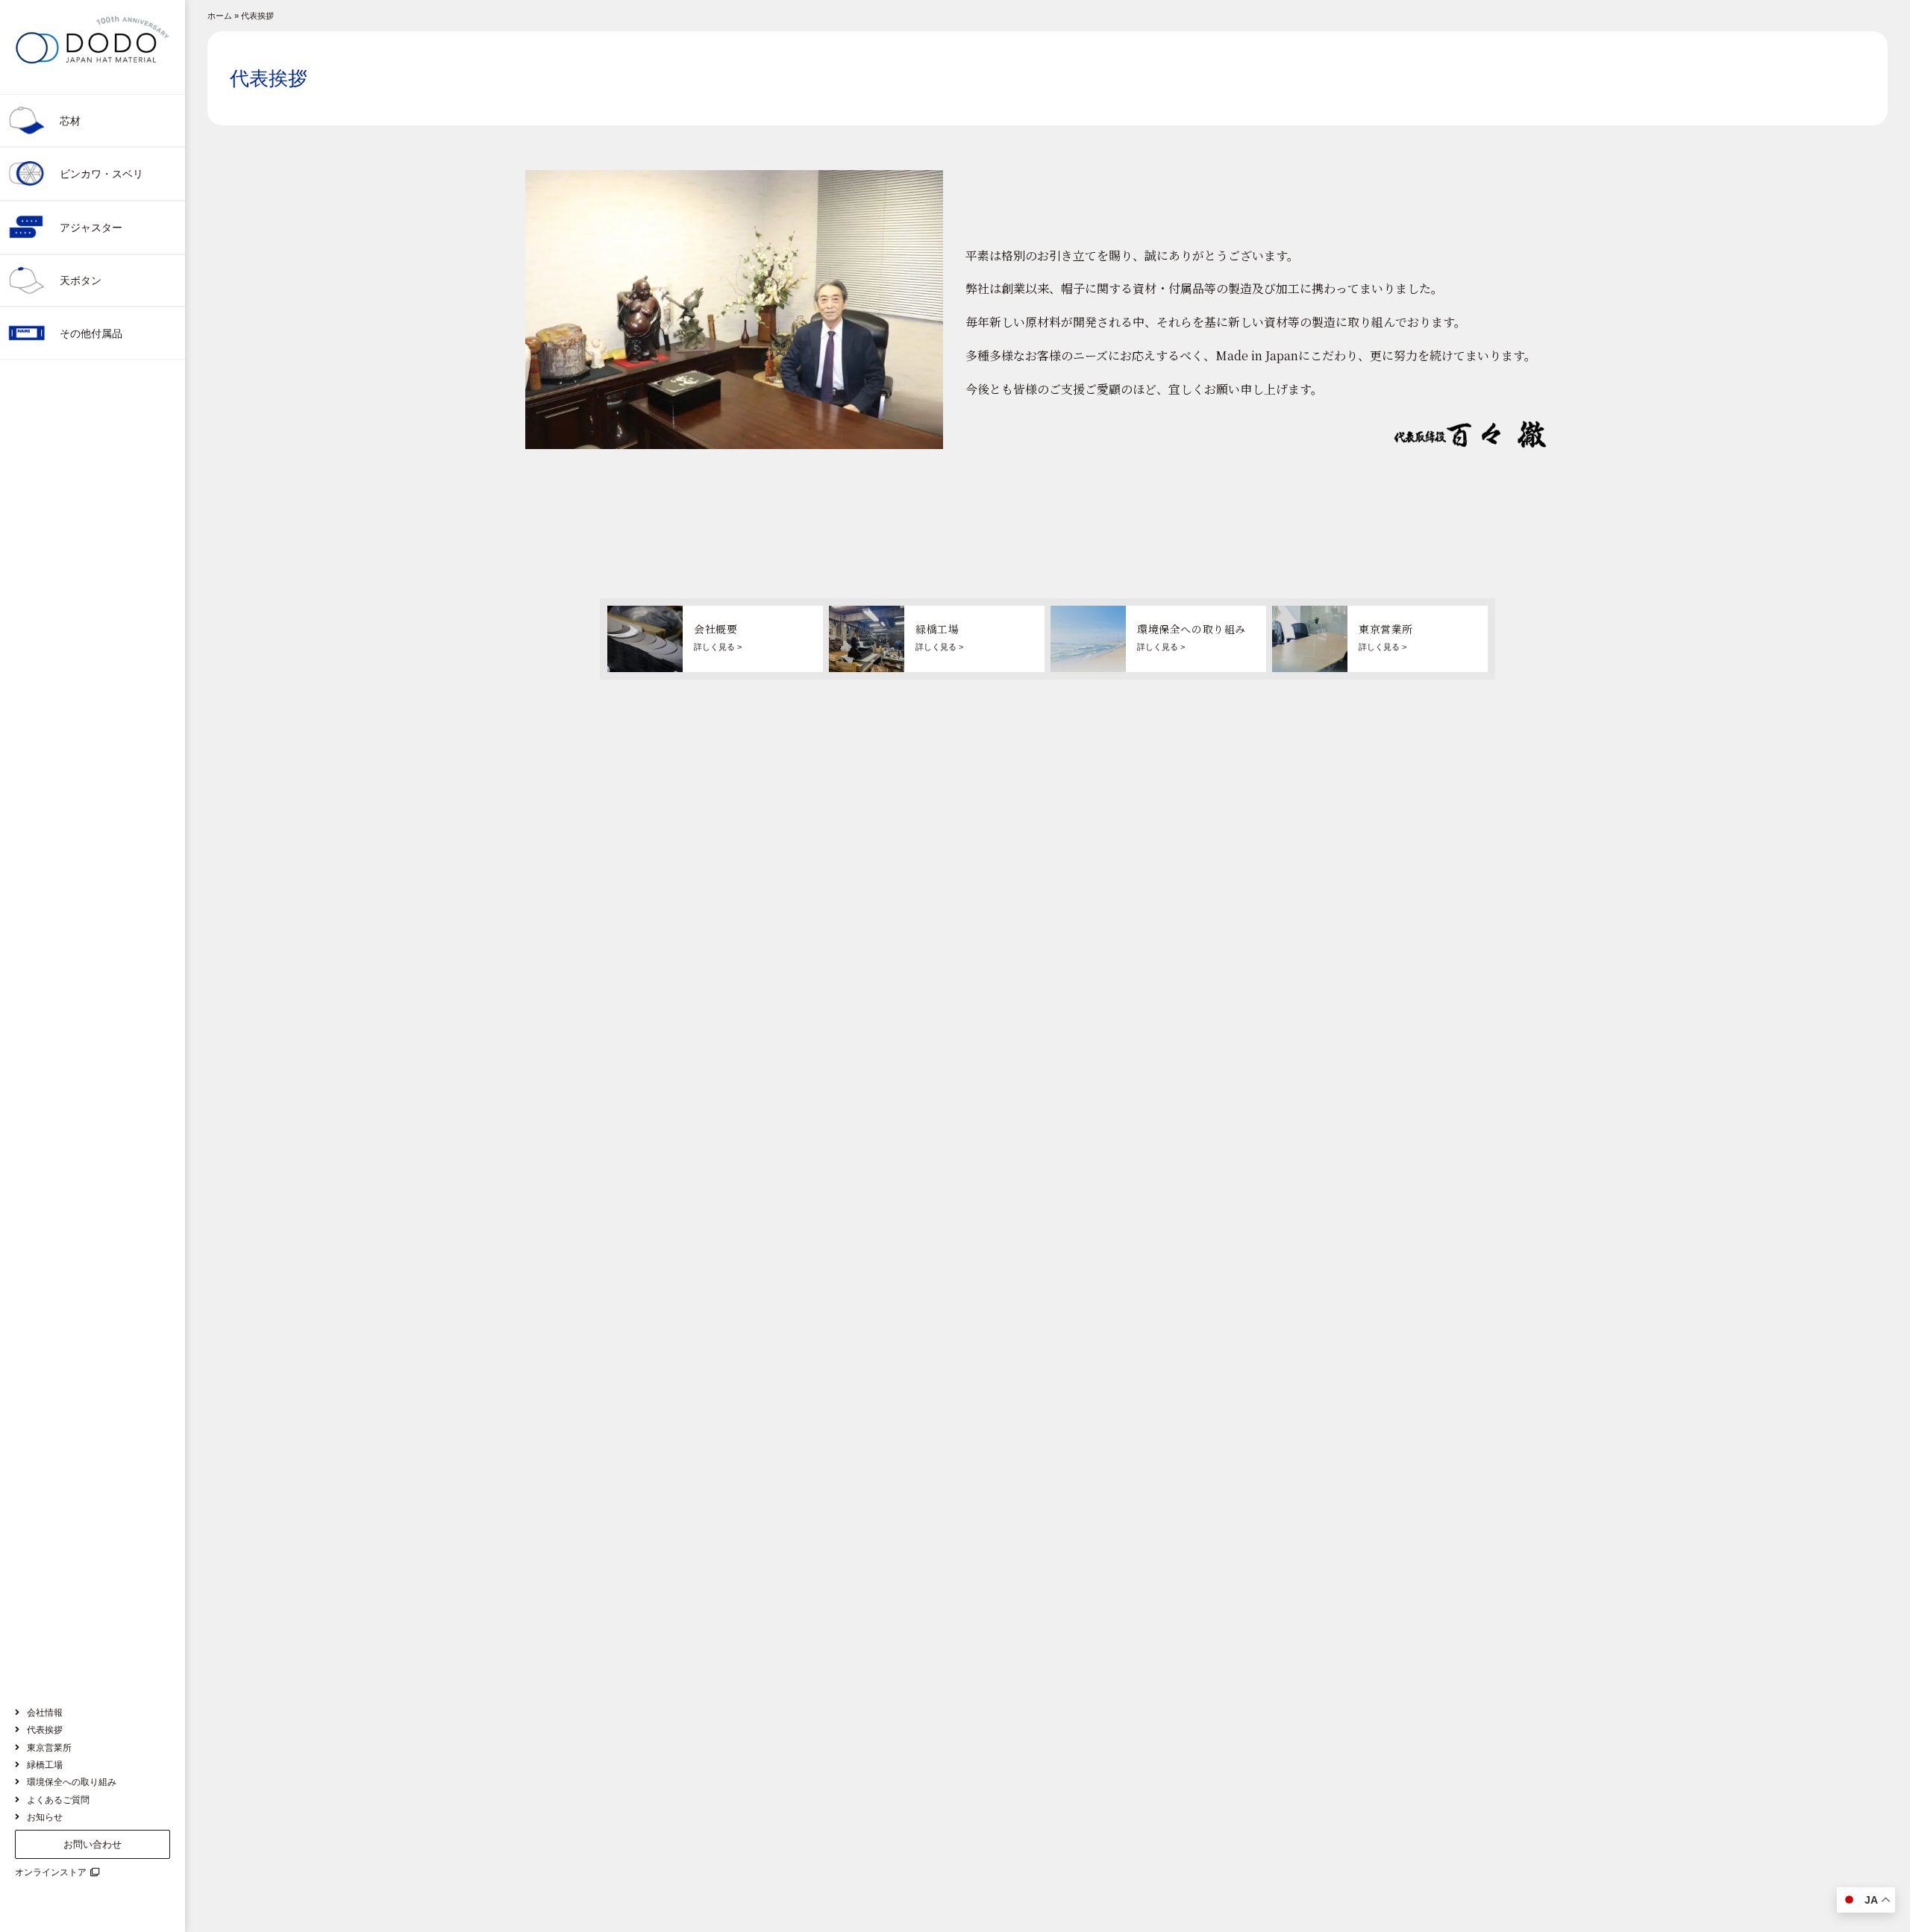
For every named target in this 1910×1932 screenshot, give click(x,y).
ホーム (220, 16)
